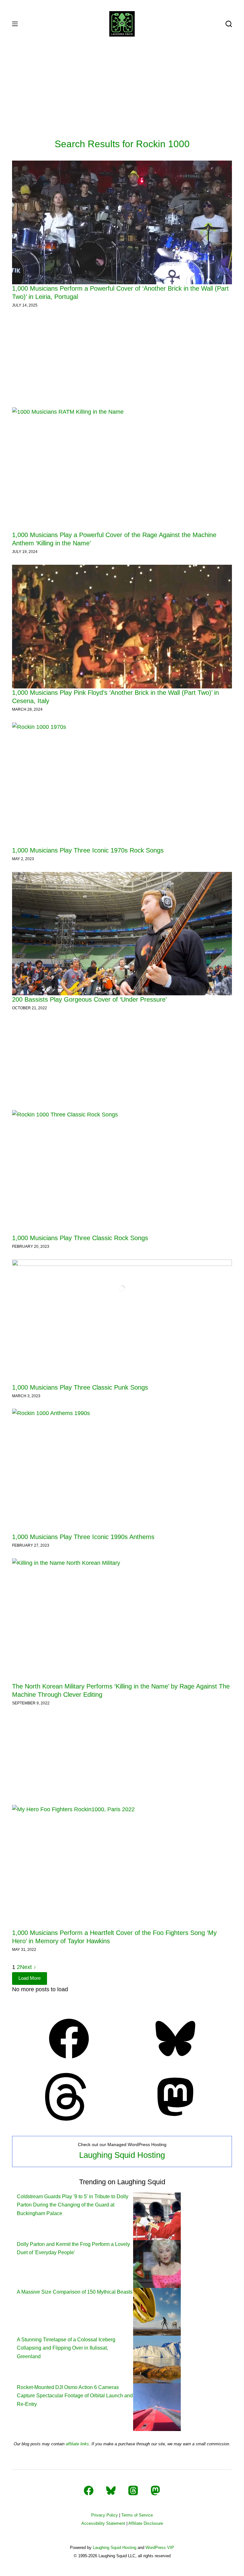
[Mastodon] (175, 2119)
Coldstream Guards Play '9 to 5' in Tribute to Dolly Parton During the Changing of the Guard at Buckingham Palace (73, 2205)
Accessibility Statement (103, 2523)
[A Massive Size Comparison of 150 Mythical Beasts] (157, 2311)
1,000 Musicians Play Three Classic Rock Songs (80, 1238)
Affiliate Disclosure (146, 2523)
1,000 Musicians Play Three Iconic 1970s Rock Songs (88, 850)
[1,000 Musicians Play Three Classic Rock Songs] (122, 1172)
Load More (30, 1978)
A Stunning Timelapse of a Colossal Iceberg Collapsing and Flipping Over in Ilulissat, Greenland (66, 2348)
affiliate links (77, 2444)
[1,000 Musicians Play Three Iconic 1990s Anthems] (122, 1471)
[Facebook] (69, 2061)
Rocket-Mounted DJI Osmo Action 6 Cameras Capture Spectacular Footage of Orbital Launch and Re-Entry (75, 2396)
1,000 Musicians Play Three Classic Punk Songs (80, 1387)
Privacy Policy (105, 2515)
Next (27, 1967)
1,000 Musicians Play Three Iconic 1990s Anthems (83, 1537)
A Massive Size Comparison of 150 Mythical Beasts (75, 2292)
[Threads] (69, 2119)
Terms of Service (137, 2515)
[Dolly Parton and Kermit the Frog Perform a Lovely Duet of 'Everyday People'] (157, 2264)
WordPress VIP (160, 2548)
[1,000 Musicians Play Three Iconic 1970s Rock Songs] (122, 784)
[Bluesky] (175, 2061)
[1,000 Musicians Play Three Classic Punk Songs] (122, 1321)
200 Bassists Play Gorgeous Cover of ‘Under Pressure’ (89, 999)
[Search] (229, 24)
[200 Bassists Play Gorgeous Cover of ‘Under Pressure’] (122, 934)
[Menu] (15, 24)
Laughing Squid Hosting (122, 2155)
